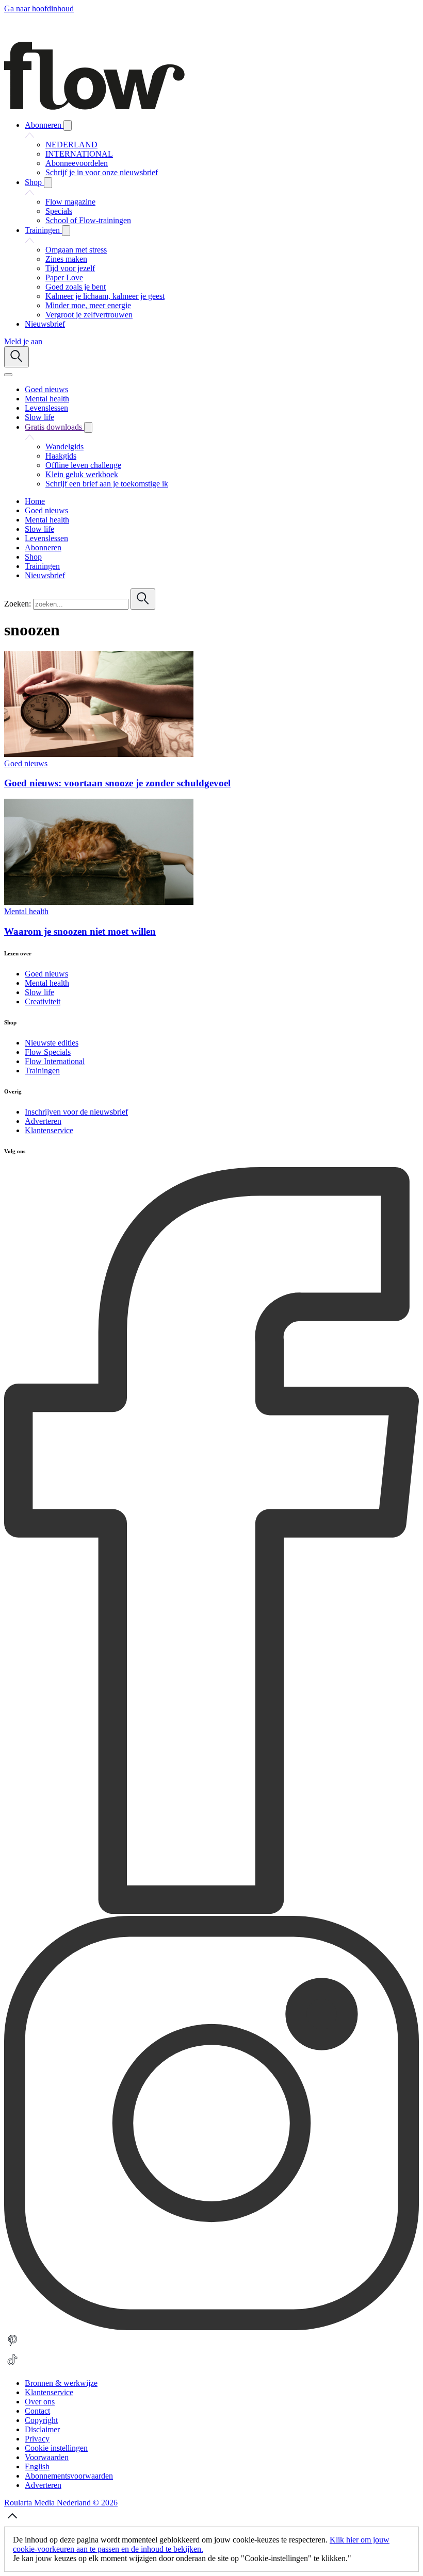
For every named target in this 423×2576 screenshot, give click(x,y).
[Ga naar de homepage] (94, 107)
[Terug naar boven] (12, 2522)
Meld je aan (23, 341)
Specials (59, 211)
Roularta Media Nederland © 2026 (61, 2503)
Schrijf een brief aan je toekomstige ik (107, 484)
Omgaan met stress (76, 250)
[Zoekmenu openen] (17, 357)
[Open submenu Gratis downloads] (88, 427)
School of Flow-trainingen (88, 220)
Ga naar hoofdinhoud (39, 9)
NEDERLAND (71, 145)
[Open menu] (8, 375)
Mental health (26, 911)
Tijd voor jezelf (70, 268)
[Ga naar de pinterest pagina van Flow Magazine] (12, 2346)
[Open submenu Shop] (48, 183)
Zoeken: (18, 604)
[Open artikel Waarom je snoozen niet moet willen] (99, 902)
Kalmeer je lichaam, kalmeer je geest (105, 296)
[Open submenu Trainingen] (66, 231)
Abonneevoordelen (77, 163)
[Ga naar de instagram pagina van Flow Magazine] (211, 2327)
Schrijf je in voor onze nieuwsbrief (102, 172)
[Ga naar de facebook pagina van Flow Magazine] (211, 1911)
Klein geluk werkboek (82, 474)
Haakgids (61, 456)
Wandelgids (64, 447)
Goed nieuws (26, 763)
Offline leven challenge (83, 465)
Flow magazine (70, 202)
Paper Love (64, 277)
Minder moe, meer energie (88, 305)
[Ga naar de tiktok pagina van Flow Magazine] (12, 2365)
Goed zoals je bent (76, 287)
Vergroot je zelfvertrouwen (89, 315)
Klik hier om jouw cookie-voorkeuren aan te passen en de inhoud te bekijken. (201, 2544)
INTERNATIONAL (79, 154)
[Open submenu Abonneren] (68, 125)
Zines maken (66, 259)
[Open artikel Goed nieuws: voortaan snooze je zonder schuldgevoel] (99, 754)
